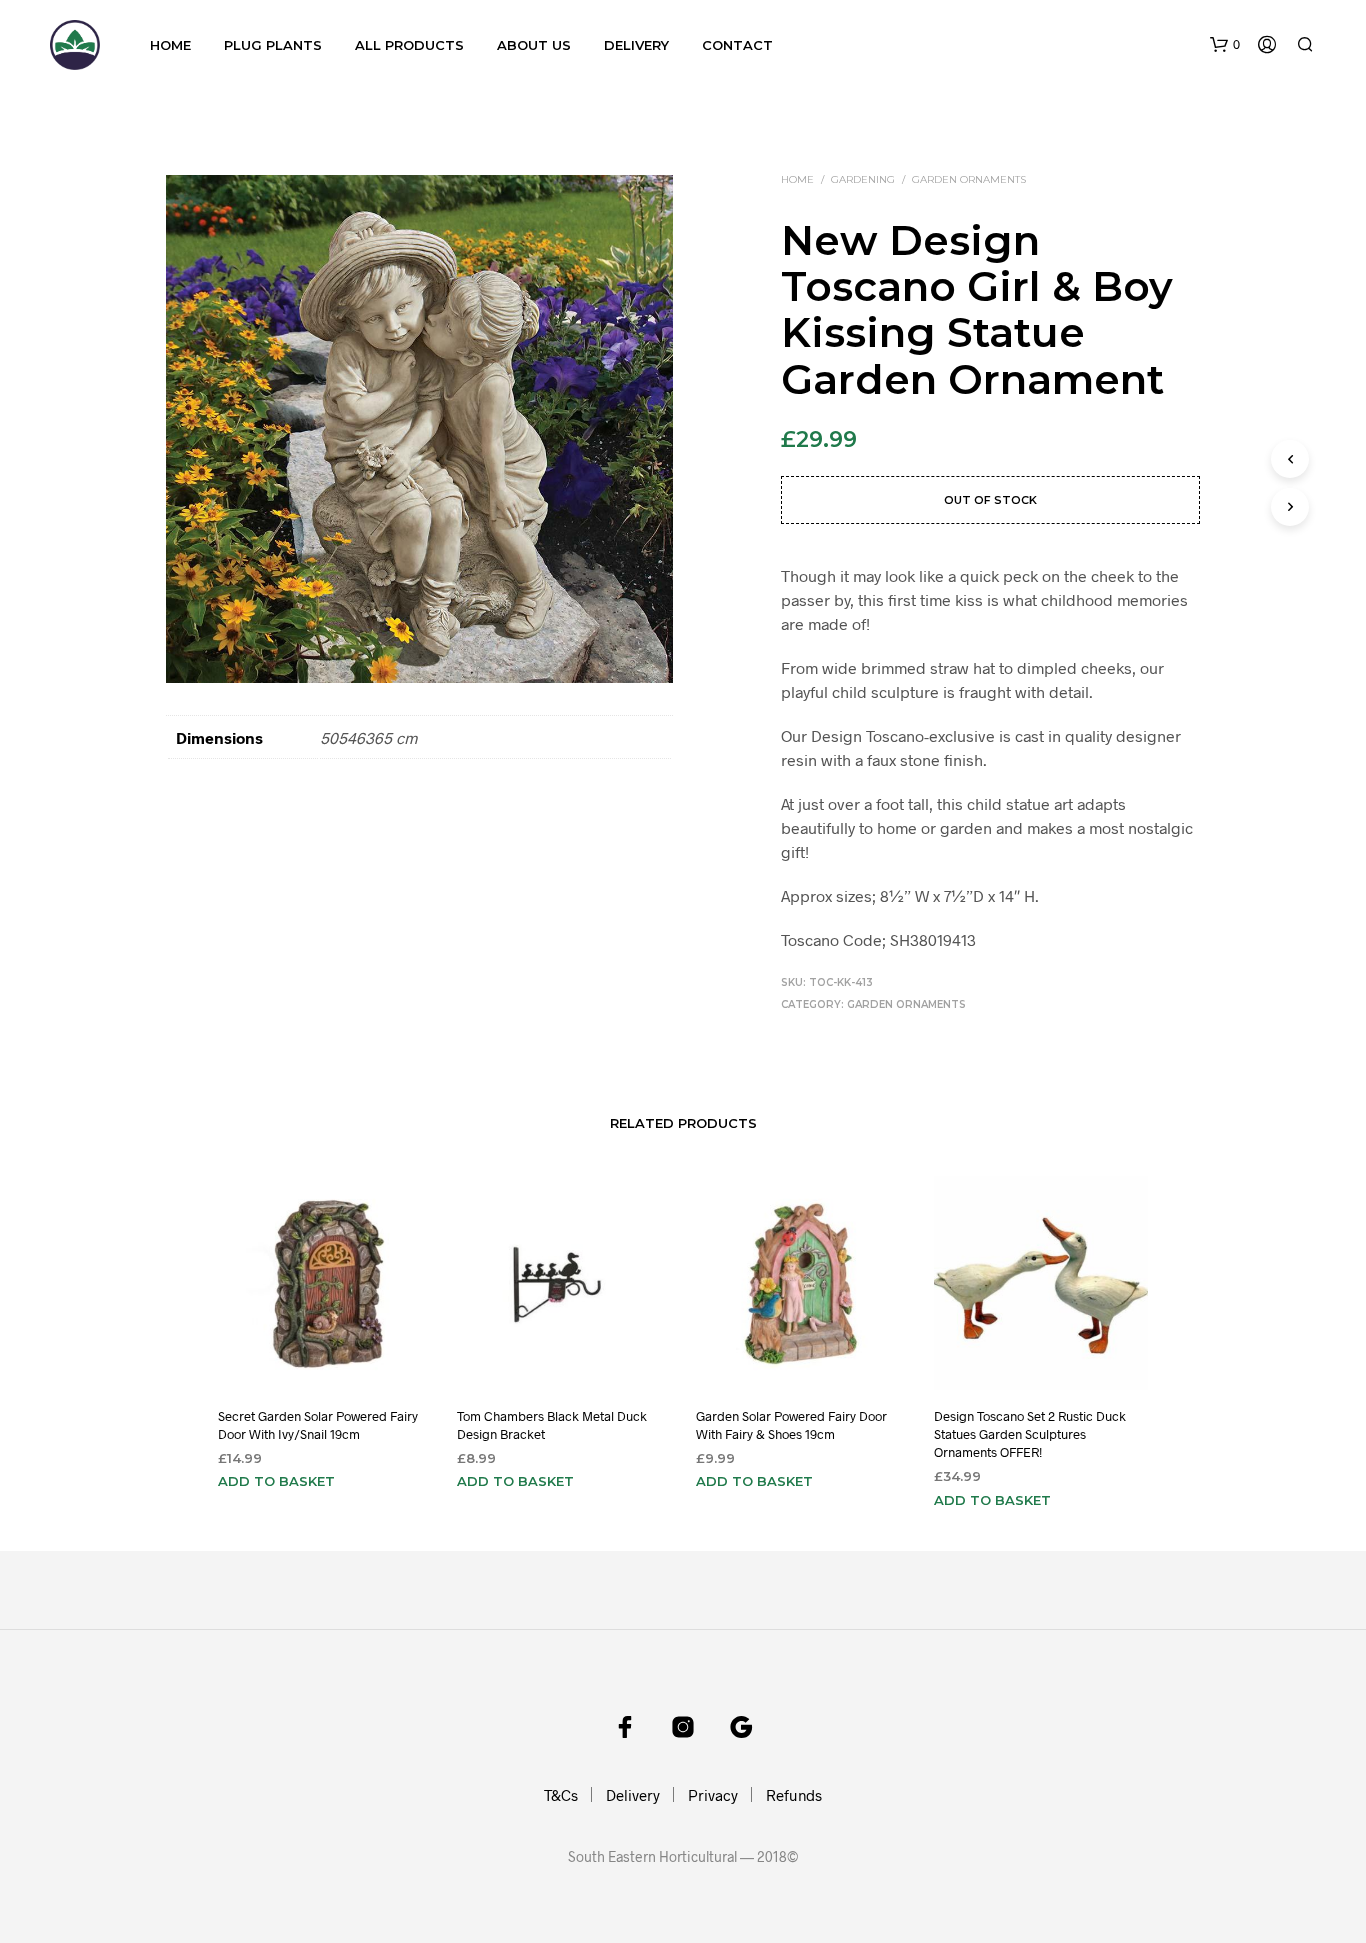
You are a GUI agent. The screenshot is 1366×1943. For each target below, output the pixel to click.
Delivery (636, 45)
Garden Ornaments (969, 179)
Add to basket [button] (276, 1481)
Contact (737, 45)
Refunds (794, 1795)
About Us (534, 45)
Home (170, 45)
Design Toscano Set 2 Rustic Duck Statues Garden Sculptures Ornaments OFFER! (1030, 1434)
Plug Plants (273, 45)
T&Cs (561, 1795)
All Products (409, 45)
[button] (1225, 45)
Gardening (863, 179)
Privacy (713, 1795)
